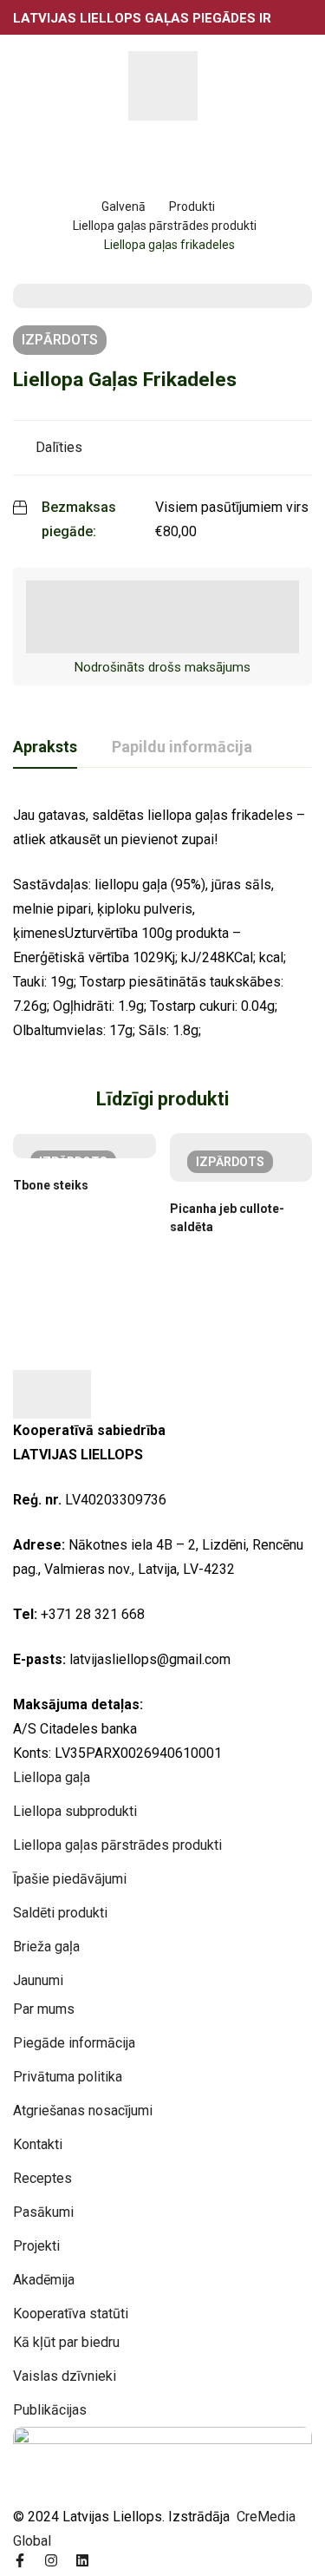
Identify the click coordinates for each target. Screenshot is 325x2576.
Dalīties (59, 447)
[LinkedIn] (82, 2560)
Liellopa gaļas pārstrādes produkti (165, 226)
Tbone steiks (51, 1185)
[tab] (45, 748)
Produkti (192, 206)
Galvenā (123, 206)
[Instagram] (51, 2560)
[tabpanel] (162, 923)
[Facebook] (20, 2560)
